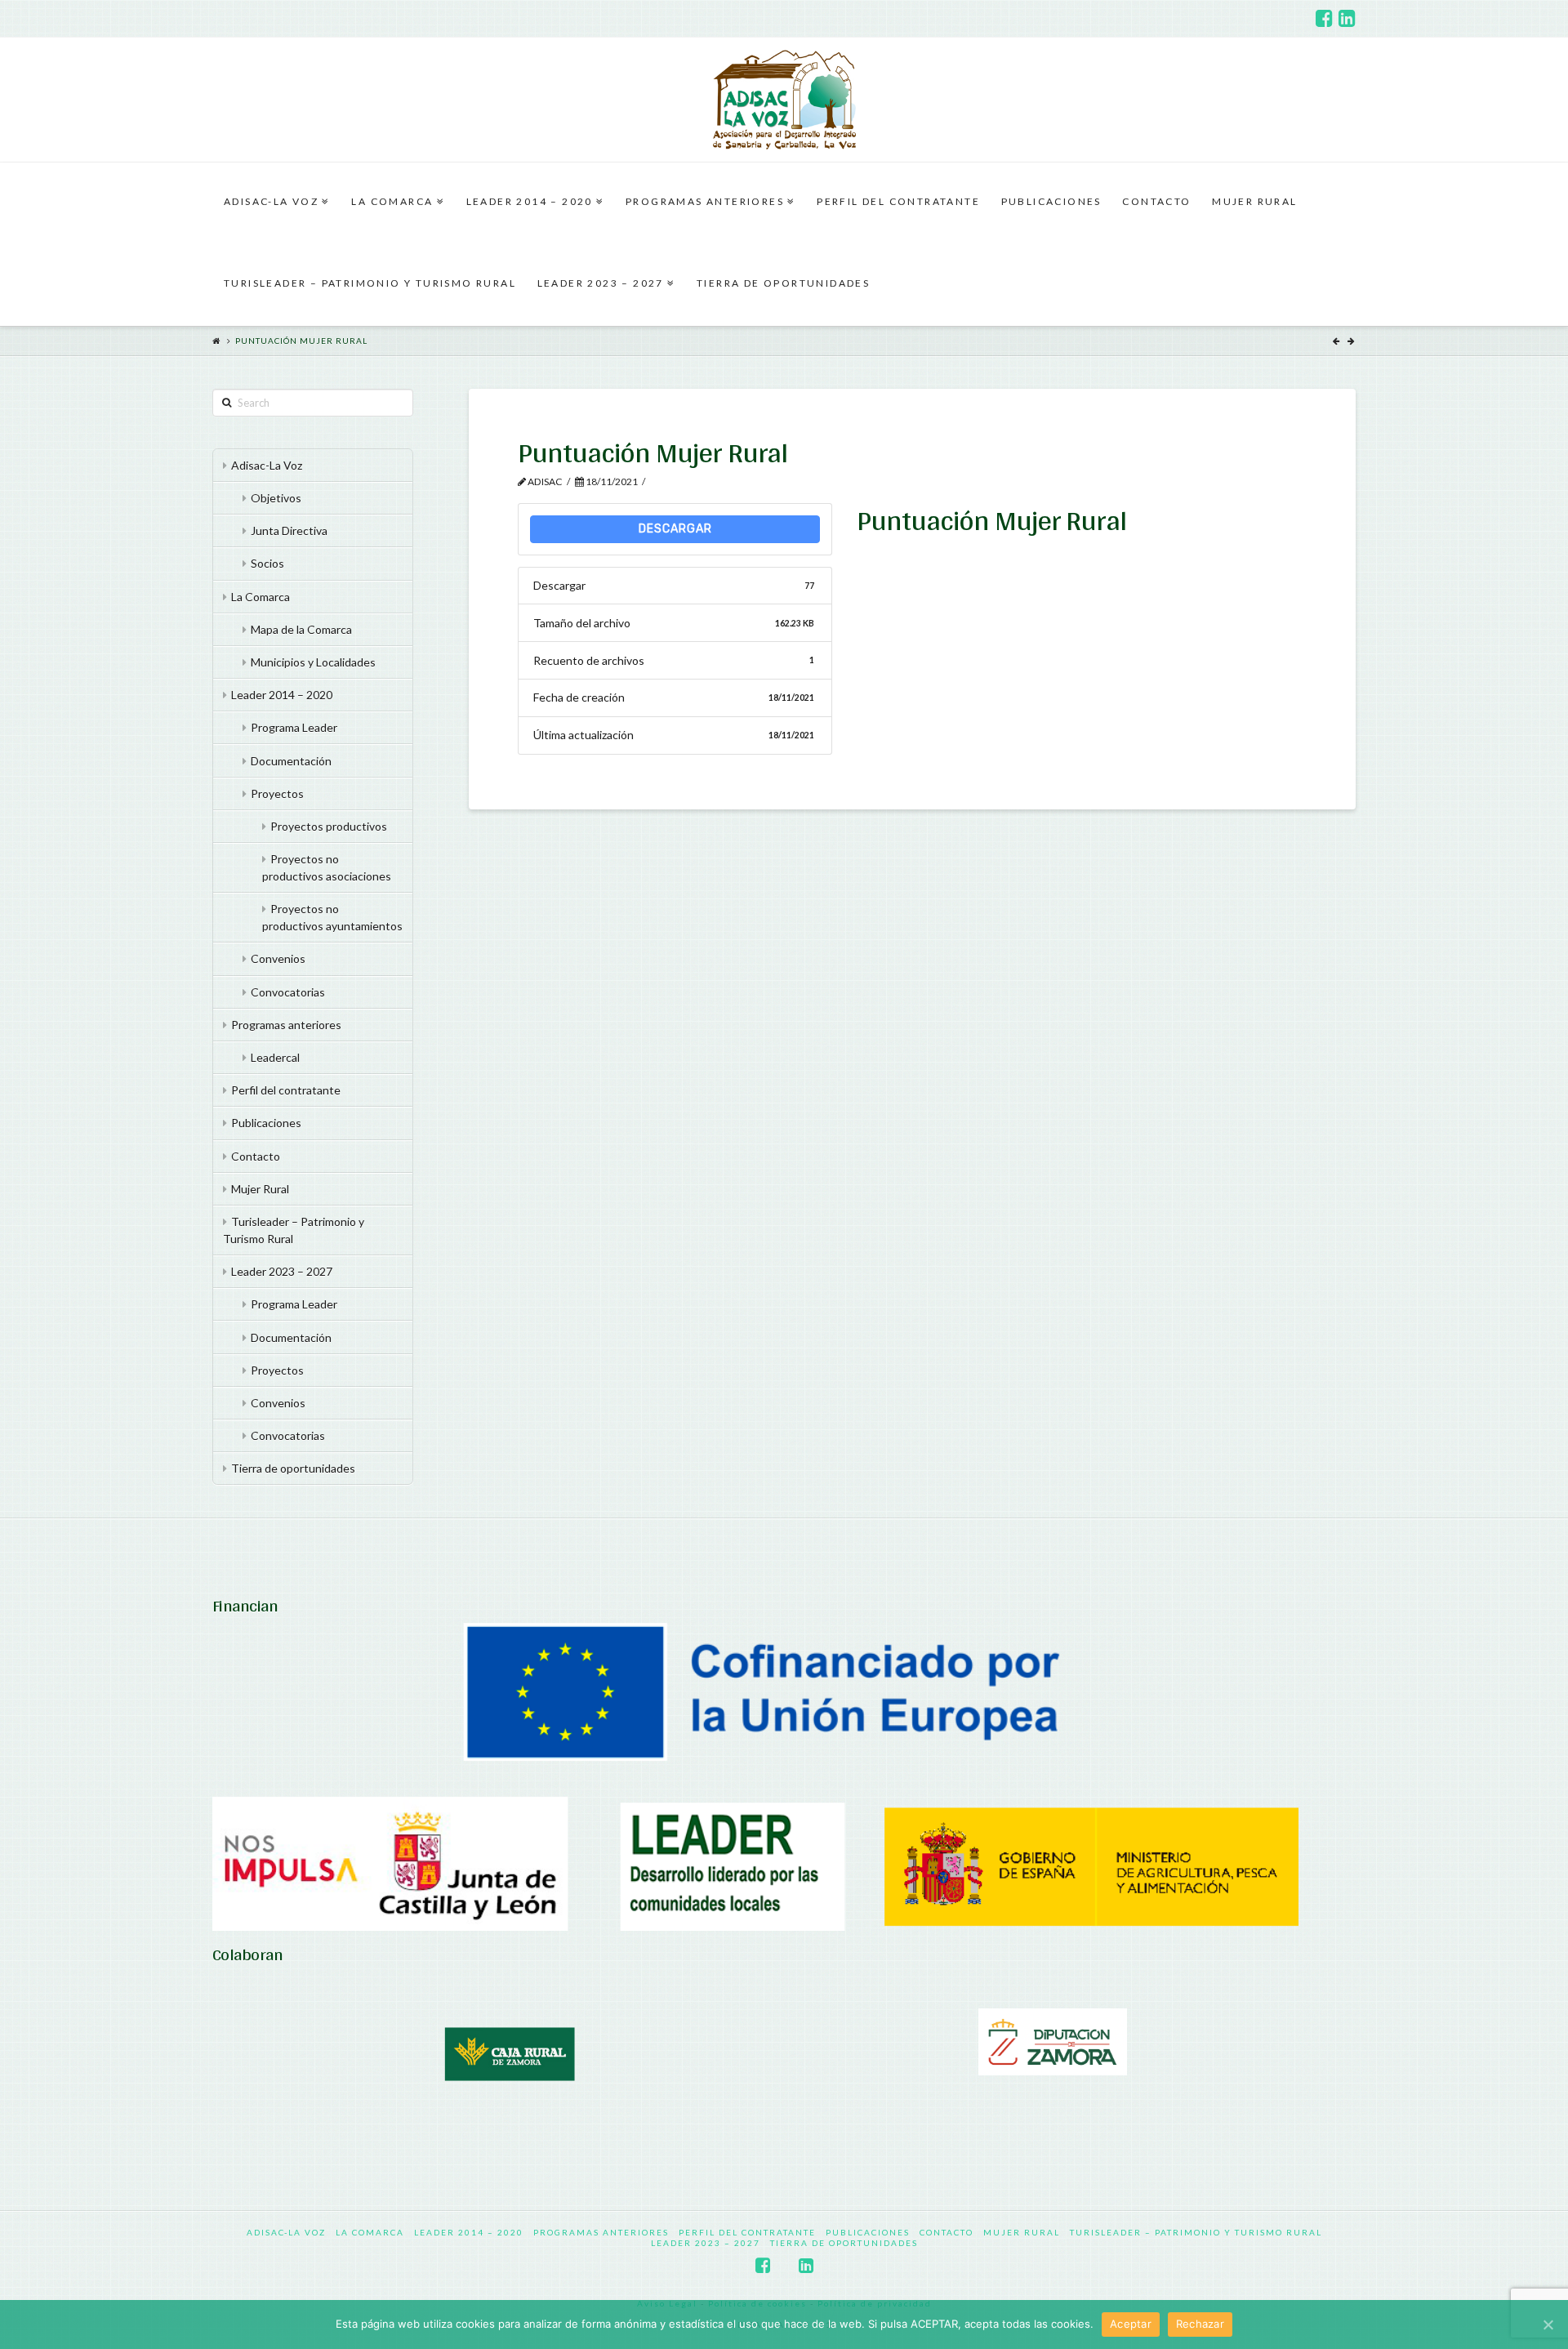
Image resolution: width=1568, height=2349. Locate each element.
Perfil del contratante (286, 1090)
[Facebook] (1324, 18)
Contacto (256, 1156)
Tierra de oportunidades (293, 1468)
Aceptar (1131, 2324)
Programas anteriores (286, 1025)
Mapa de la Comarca (301, 629)
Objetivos (276, 498)
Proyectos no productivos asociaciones (327, 867)
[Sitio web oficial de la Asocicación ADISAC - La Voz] (784, 100)
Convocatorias (288, 992)
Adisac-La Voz (267, 465)
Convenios (278, 958)
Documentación (291, 761)
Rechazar (1200, 2324)
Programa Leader (294, 727)
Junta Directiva (289, 530)
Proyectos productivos (329, 826)
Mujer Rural (260, 1189)
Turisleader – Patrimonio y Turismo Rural (294, 1230)
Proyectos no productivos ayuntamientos (332, 917)
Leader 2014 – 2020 (282, 695)
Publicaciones (266, 1123)
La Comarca (261, 597)
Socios (267, 563)
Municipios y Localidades (313, 662)
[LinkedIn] (1347, 18)
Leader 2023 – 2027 (282, 1271)
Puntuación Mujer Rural (301, 341)
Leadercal (275, 1057)
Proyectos (277, 793)
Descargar (675, 529)
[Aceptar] (1548, 2324)
